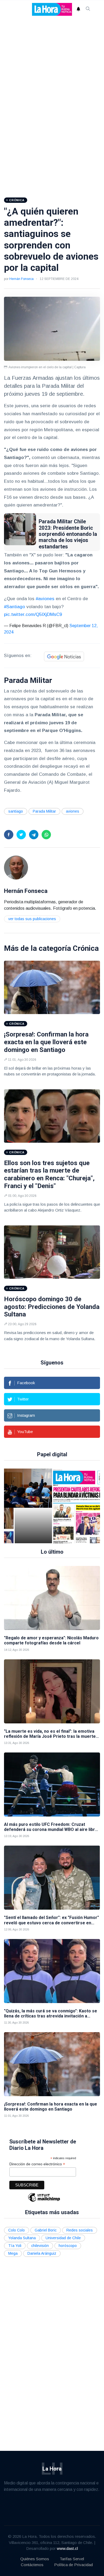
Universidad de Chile (63, 2238)
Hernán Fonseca (21, 279)
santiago (16, 811)
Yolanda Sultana (22, 2238)
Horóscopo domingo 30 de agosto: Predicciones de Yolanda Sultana (52, 1307)
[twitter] (21, 835)
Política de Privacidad (73, 2565)
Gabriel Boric (46, 2230)
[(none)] (16, 867)
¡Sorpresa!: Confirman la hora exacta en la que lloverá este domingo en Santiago (46, 1042)
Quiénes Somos (35, 2559)
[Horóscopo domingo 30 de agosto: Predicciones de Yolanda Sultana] (52, 1252)
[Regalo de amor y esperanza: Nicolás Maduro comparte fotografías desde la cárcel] (52, 1598)
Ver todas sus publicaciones (32, 919)
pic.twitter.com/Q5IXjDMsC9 (33, 614)
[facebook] (9, 835)
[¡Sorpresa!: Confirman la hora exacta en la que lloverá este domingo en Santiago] (52, 987)
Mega (13, 2253)
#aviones (45, 599)
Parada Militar (44, 811)
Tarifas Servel (72, 2559)
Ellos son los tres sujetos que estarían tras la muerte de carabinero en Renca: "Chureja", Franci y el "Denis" (49, 1174)
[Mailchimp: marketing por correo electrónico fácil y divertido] (44, 2201)
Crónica (86, 948)
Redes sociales (80, 2230)
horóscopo (68, 2246)
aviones (73, 811)
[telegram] (34, 835)
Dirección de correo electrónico (37, 2164)
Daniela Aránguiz (42, 2253)
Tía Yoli (15, 2246)
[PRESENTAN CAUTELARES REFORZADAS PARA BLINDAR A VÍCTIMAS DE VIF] (73, 1506)
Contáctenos (32, 2565)
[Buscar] (88, 9)
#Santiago (15, 607)
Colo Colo (17, 2230)
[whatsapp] (46, 835)
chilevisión (40, 2246)
